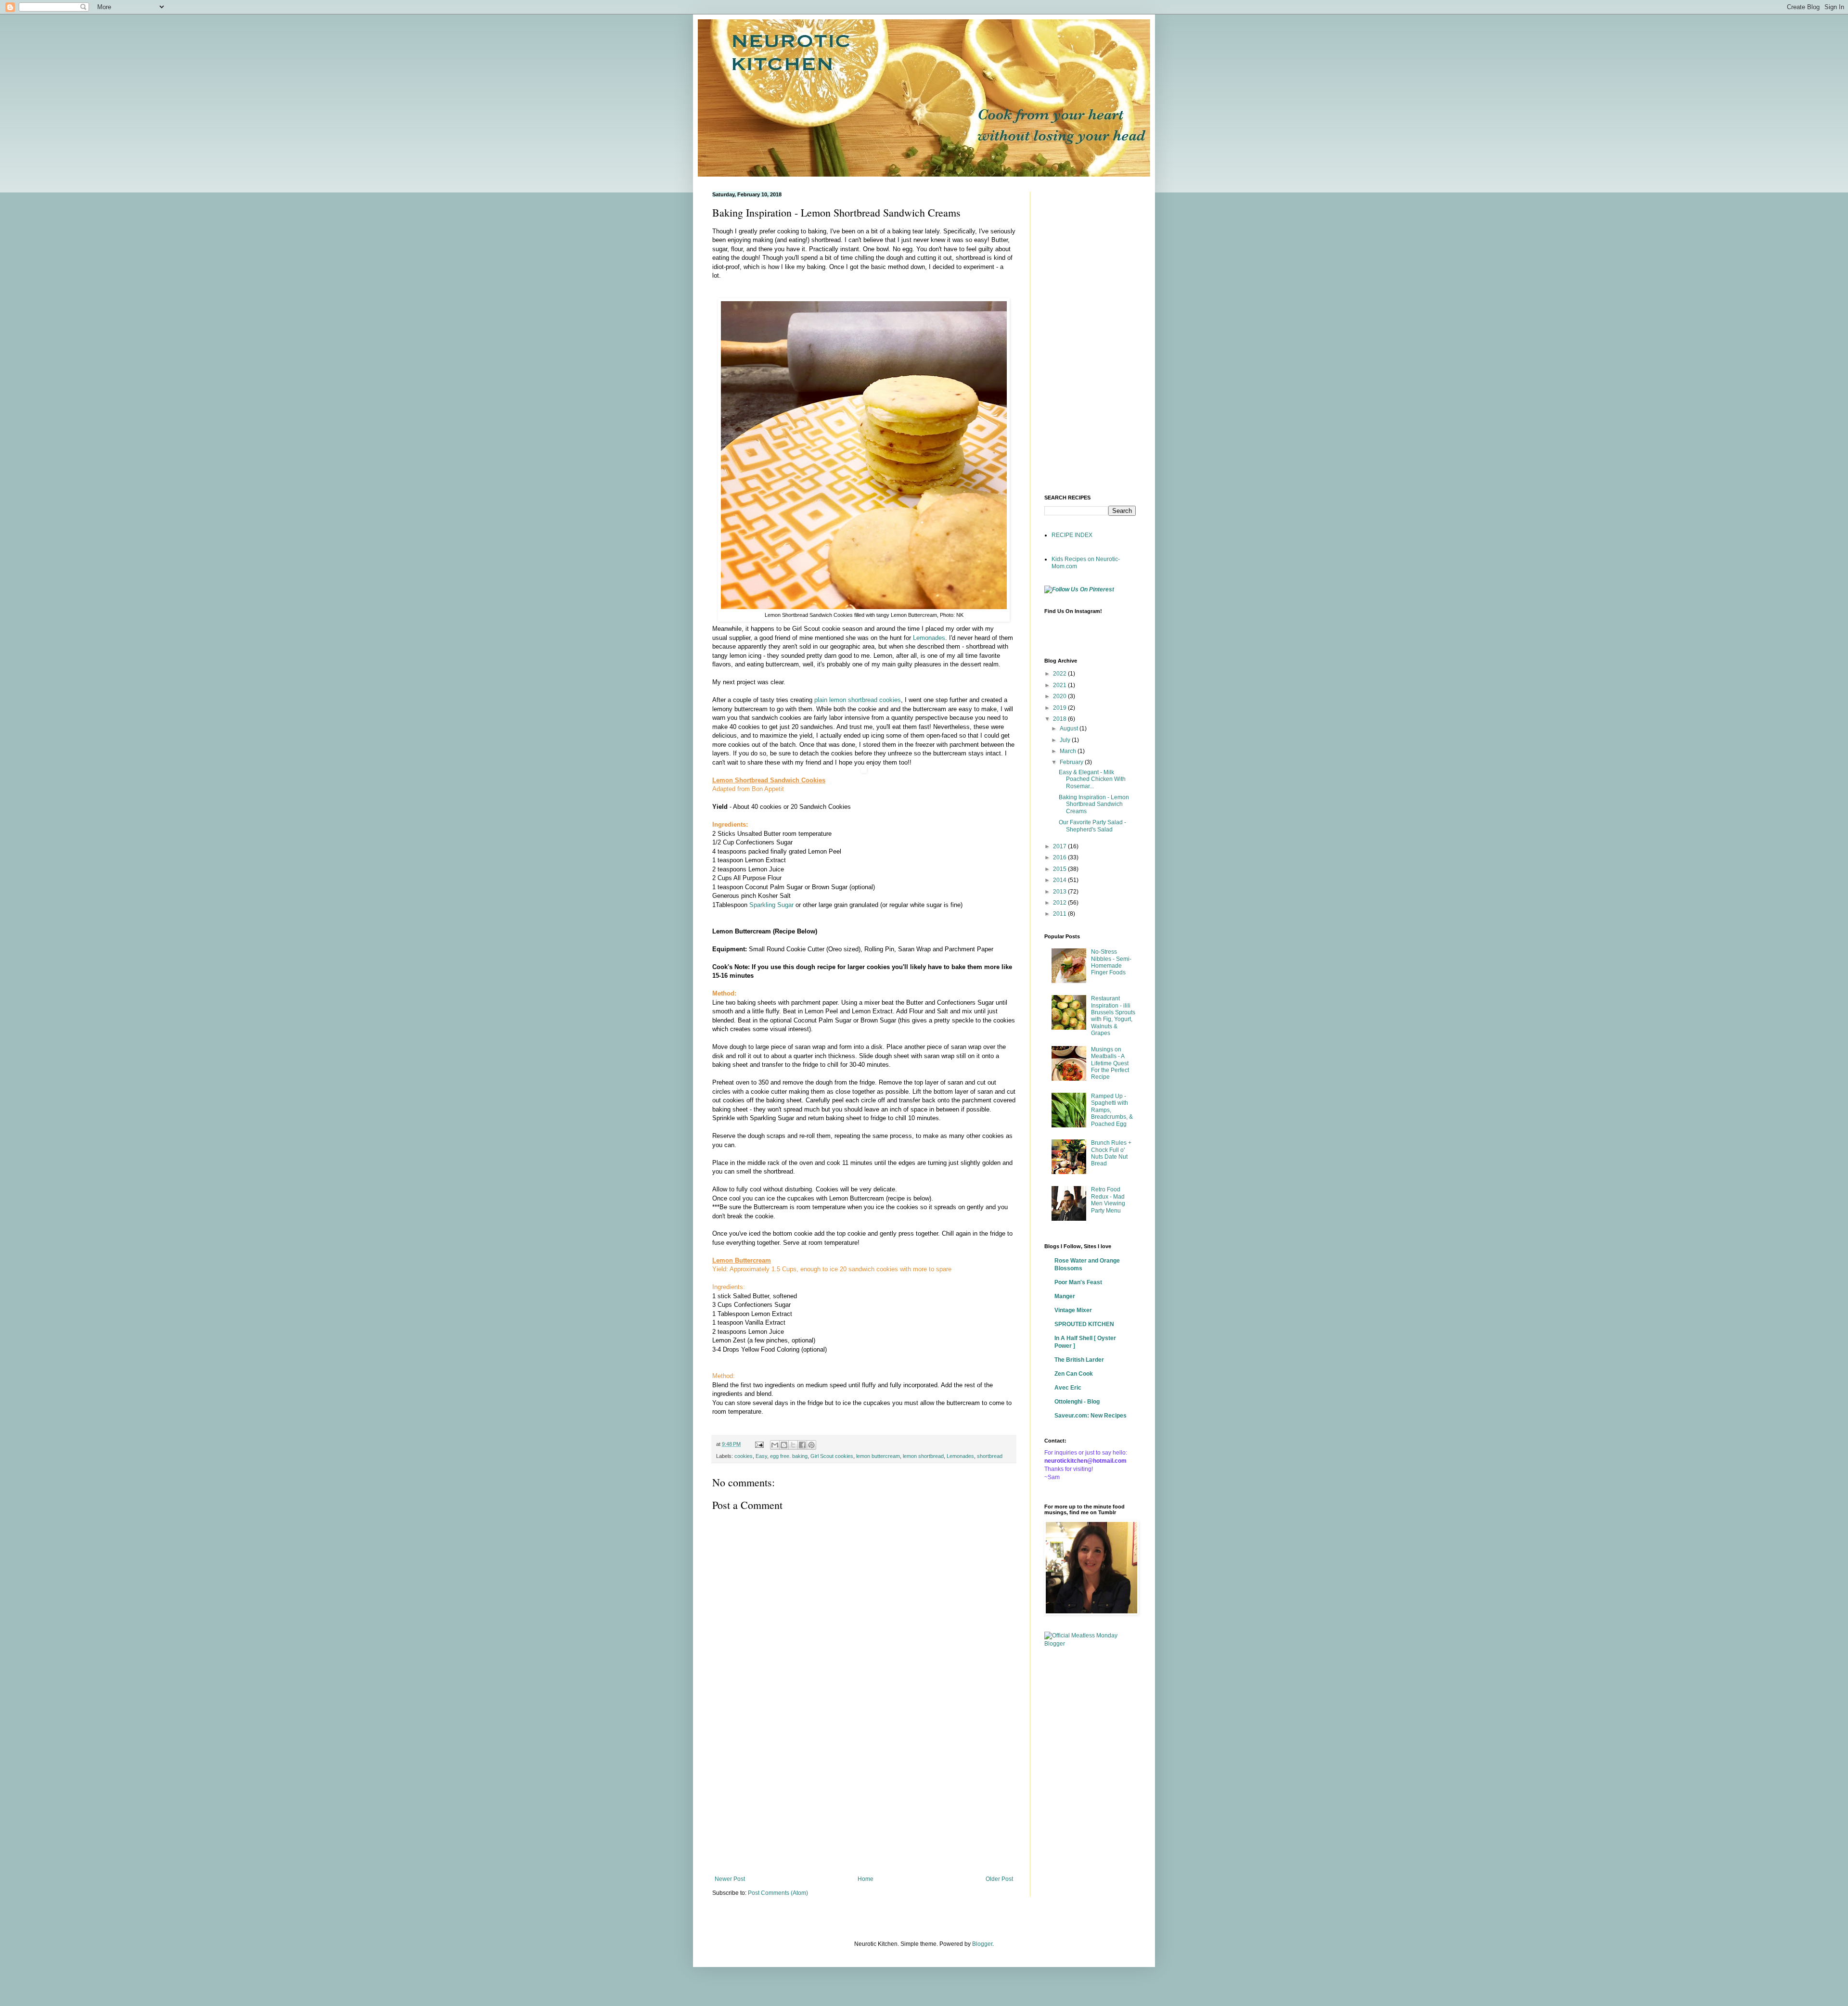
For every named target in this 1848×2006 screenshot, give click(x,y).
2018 (1060, 719)
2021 (1060, 685)
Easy (761, 1456)
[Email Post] (759, 1444)
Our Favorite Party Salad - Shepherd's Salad (1092, 826)
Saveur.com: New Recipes (1091, 1416)
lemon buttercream (878, 1456)
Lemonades (929, 638)
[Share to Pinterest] (811, 1445)
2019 (1060, 708)
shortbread (990, 1456)
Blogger (982, 1944)
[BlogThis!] (784, 1445)
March (1069, 751)
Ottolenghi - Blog (1077, 1402)
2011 (1060, 914)
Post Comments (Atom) (778, 1893)
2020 (1060, 696)
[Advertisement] (864, 1796)
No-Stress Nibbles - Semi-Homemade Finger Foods (1111, 962)
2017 (1060, 846)
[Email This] (775, 1445)
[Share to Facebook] (802, 1445)
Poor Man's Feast (1078, 1282)
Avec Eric (1068, 1388)
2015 (1060, 869)
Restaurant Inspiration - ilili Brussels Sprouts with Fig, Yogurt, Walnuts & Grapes (1113, 1016)
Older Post (999, 1879)
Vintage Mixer (1073, 1310)
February (1072, 762)
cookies (744, 1456)
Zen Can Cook (1074, 1374)
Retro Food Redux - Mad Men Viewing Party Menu (1108, 1200)
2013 (1060, 892)
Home (866, 1879)
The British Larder (1079, 1360)
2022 (1060, 674)
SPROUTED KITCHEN (1084, 1324)
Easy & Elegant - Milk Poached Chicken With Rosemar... (1092, 779)
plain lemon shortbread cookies (858, 700)
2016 (1060, 857)
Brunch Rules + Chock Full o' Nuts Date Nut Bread (1111, 1153)
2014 (1060, 880)
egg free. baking (789, 1456)
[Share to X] (793, 1445)
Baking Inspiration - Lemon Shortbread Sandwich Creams (1094, 804)
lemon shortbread (923, 1456)
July (1066, 740)
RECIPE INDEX (1072, 535)
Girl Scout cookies (832, 1456)
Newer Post (730, 1879)
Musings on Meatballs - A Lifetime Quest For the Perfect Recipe (1110, 1063)
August (1070, 728)
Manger (1065, 1296)
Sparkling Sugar (772, 905)
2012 (1060, 903)
